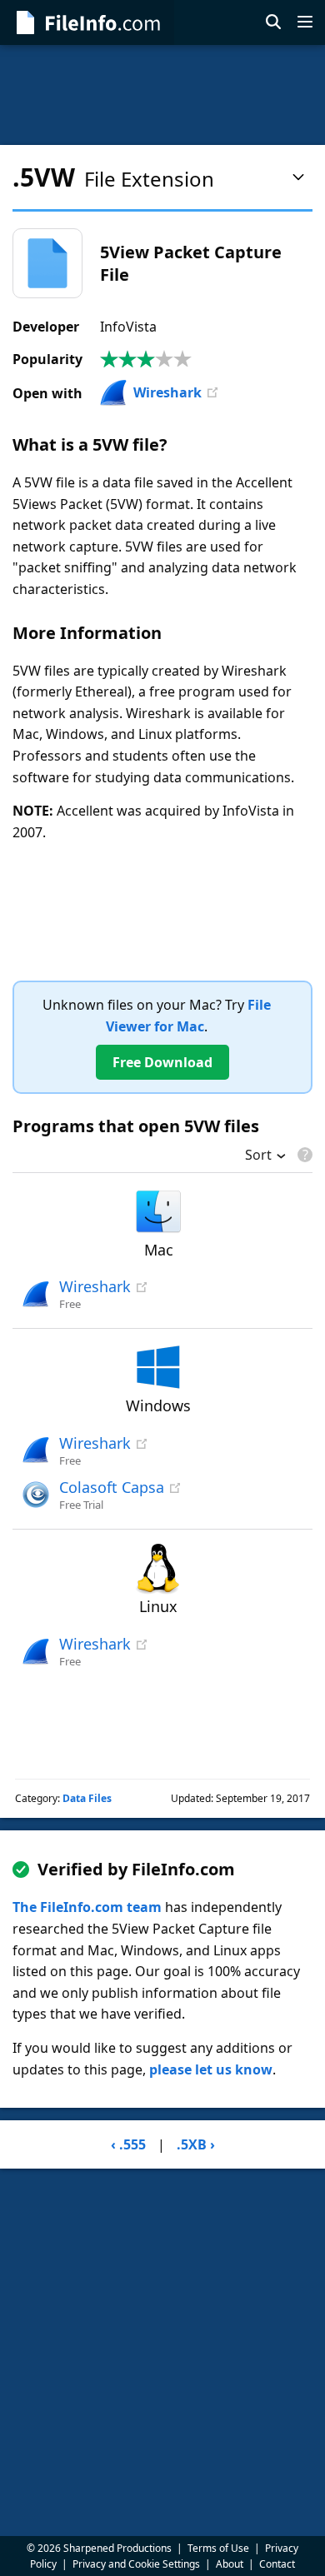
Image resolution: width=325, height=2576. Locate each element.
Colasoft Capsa (112, 1487)
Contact (277, 2564)
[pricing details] (303, 1155)
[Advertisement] (162, 95)
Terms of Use (218, 2548)
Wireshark (167, 392)
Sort (258, 1156)
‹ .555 (128, 2144)
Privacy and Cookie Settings (136, 2564)
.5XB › (196, 2144)
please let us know (211, 2069)
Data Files (87, 1798)
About (230, 2564)
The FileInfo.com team (87, 1907)
